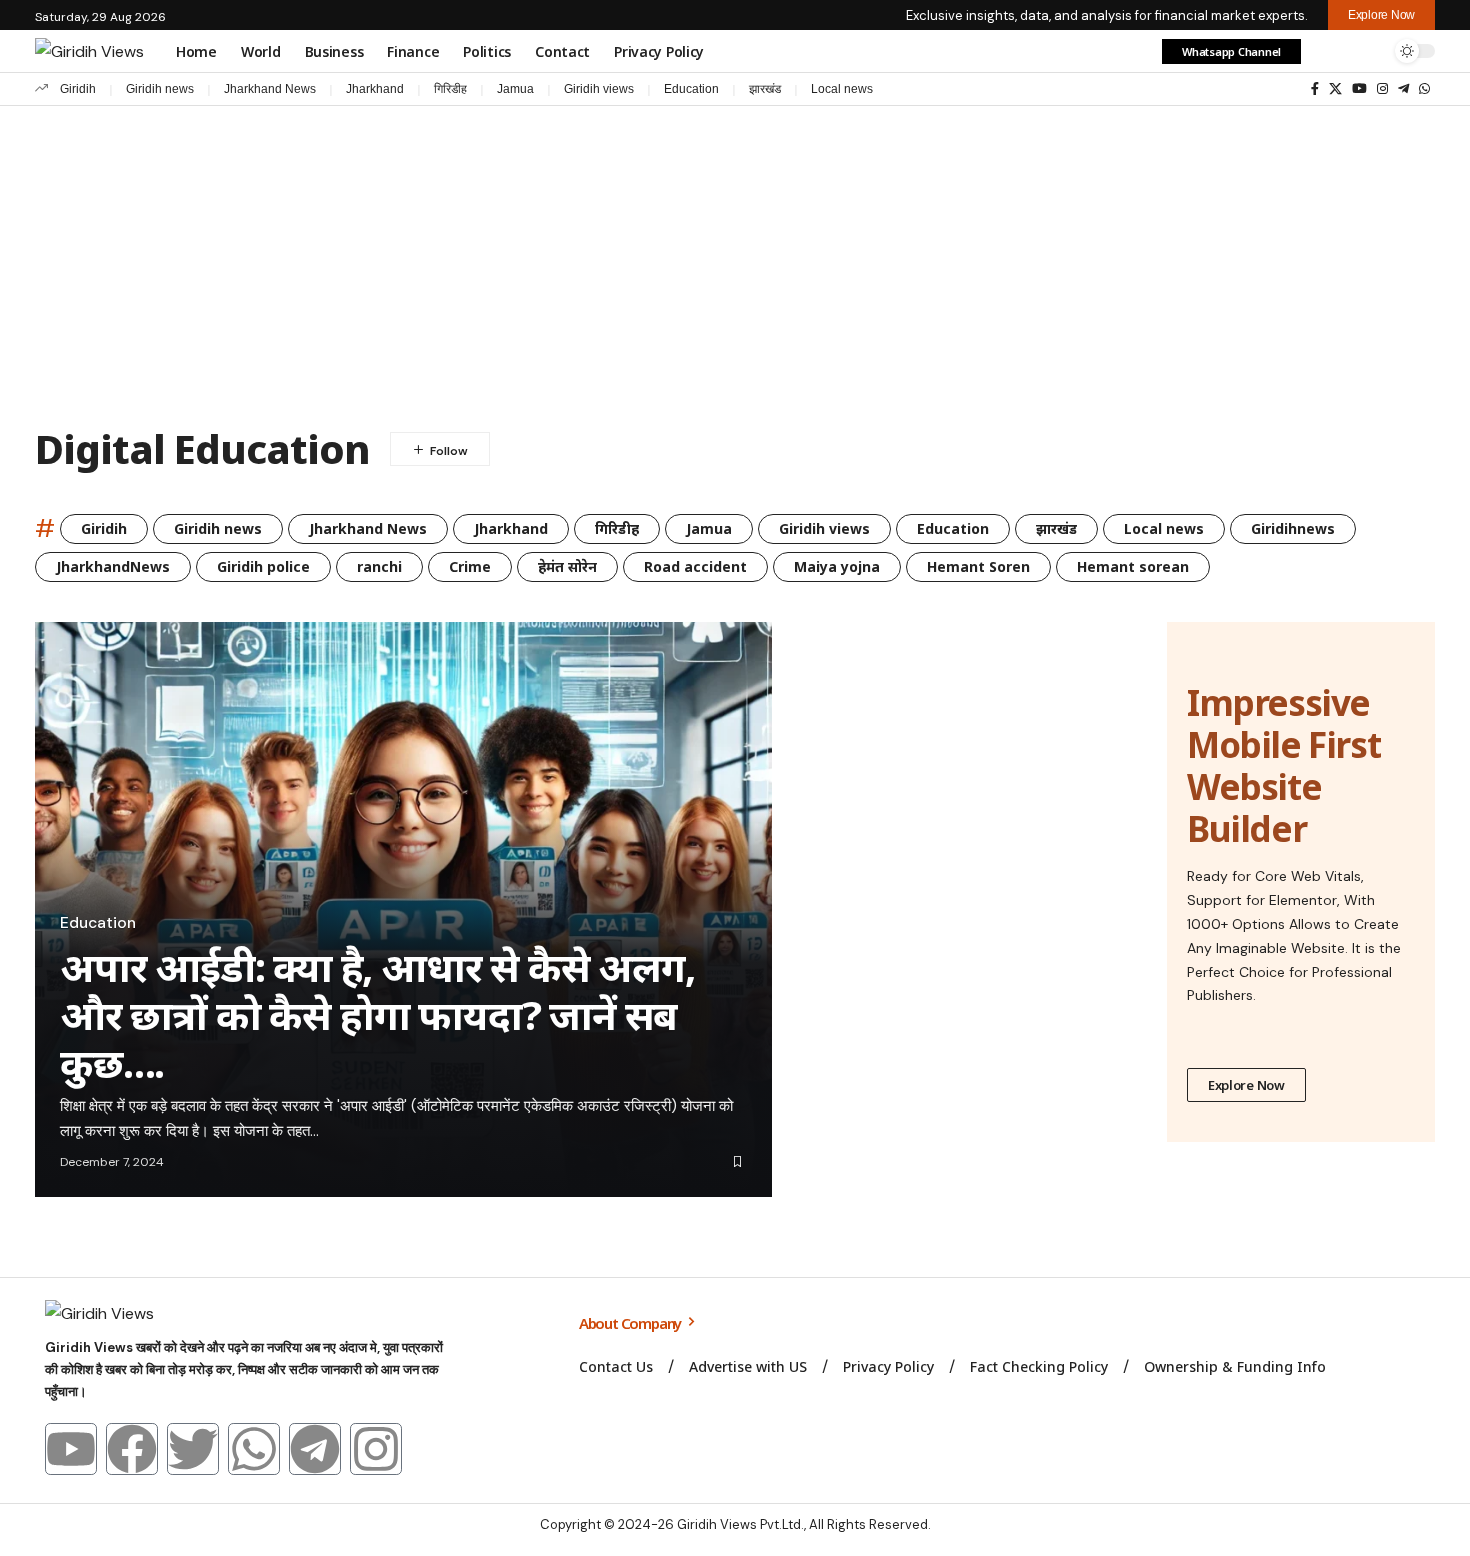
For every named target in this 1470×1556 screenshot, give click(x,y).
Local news (842, 89)
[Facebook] (1315, 89)
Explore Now (1246, 1085)
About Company (631, 1323)
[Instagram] (1382, 89)
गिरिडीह (450, 89)
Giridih (78, 89)
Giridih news (160, 89)
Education (691, 89)
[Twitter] (193, 1449)
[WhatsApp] (1424, 89)
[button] (1328, 51)
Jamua (515, 89)
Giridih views (599, 89)
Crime (470, 566)
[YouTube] (1359, 89)
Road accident (695, 566)
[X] (1335, 89)
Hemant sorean (1133, 566)
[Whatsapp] (254, 1449)
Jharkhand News (270, 89)
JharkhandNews (113, 566)
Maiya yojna (837, 566)
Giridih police (263, 566)
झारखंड (765, 89)
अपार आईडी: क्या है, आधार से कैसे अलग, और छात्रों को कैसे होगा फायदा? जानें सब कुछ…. (377, 1014)
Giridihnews (1293, 528)
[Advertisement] (735, 256)
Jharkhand (375, 89)
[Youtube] (71, 1449)
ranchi (379, 566)
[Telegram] (1403, 89)
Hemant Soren (978, 566)
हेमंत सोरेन (567, 566)
